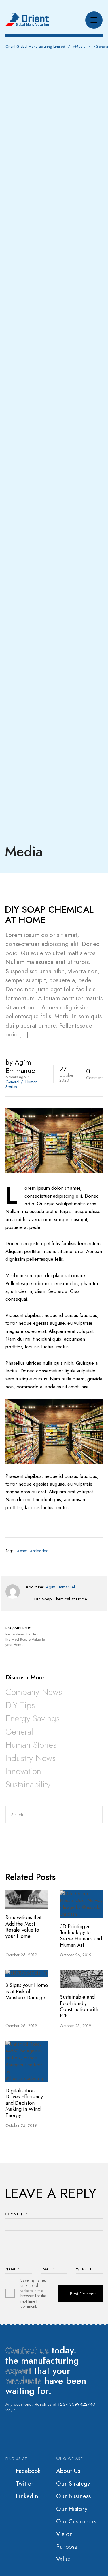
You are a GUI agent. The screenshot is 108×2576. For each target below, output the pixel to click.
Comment (17, 2214)
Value (63, 2559)
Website (84, 2269)
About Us (68, 2471)
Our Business (73, 2496)
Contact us (27, 2350)
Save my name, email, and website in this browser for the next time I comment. (33, 2293)
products (23, 2381)
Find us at (16, 2459)
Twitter (25, 2484)
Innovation (23, 1771)
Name (13, 2269)
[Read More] (27, 1900)
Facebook (28, 2471)
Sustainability (28, 1784)
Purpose (67, 2547)
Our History (72, 2509)
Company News (34, 1692)
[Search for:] (54, 1815)
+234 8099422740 (76, 2404)
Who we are (70, 2459)
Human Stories (31, 1745)
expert (18, 2371)
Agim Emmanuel (60, 1587)
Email (48, 2269)
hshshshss (40, 1551)
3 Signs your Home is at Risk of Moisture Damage (27, 1991)
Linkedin (27, 2496)
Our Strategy (73, 2484)
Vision (65, 2534)
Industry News (31, 1758)
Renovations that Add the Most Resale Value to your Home (23, 1927)
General (12, 1082)
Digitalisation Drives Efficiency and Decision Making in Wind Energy (24, 2103)
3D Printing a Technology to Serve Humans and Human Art (81, 1936)
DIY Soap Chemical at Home (61, 1599)
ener (24, 1551)
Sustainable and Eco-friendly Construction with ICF (79, 2006)
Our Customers (76, 2521)
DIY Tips (20, 1705)
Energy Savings (33, 1718)
